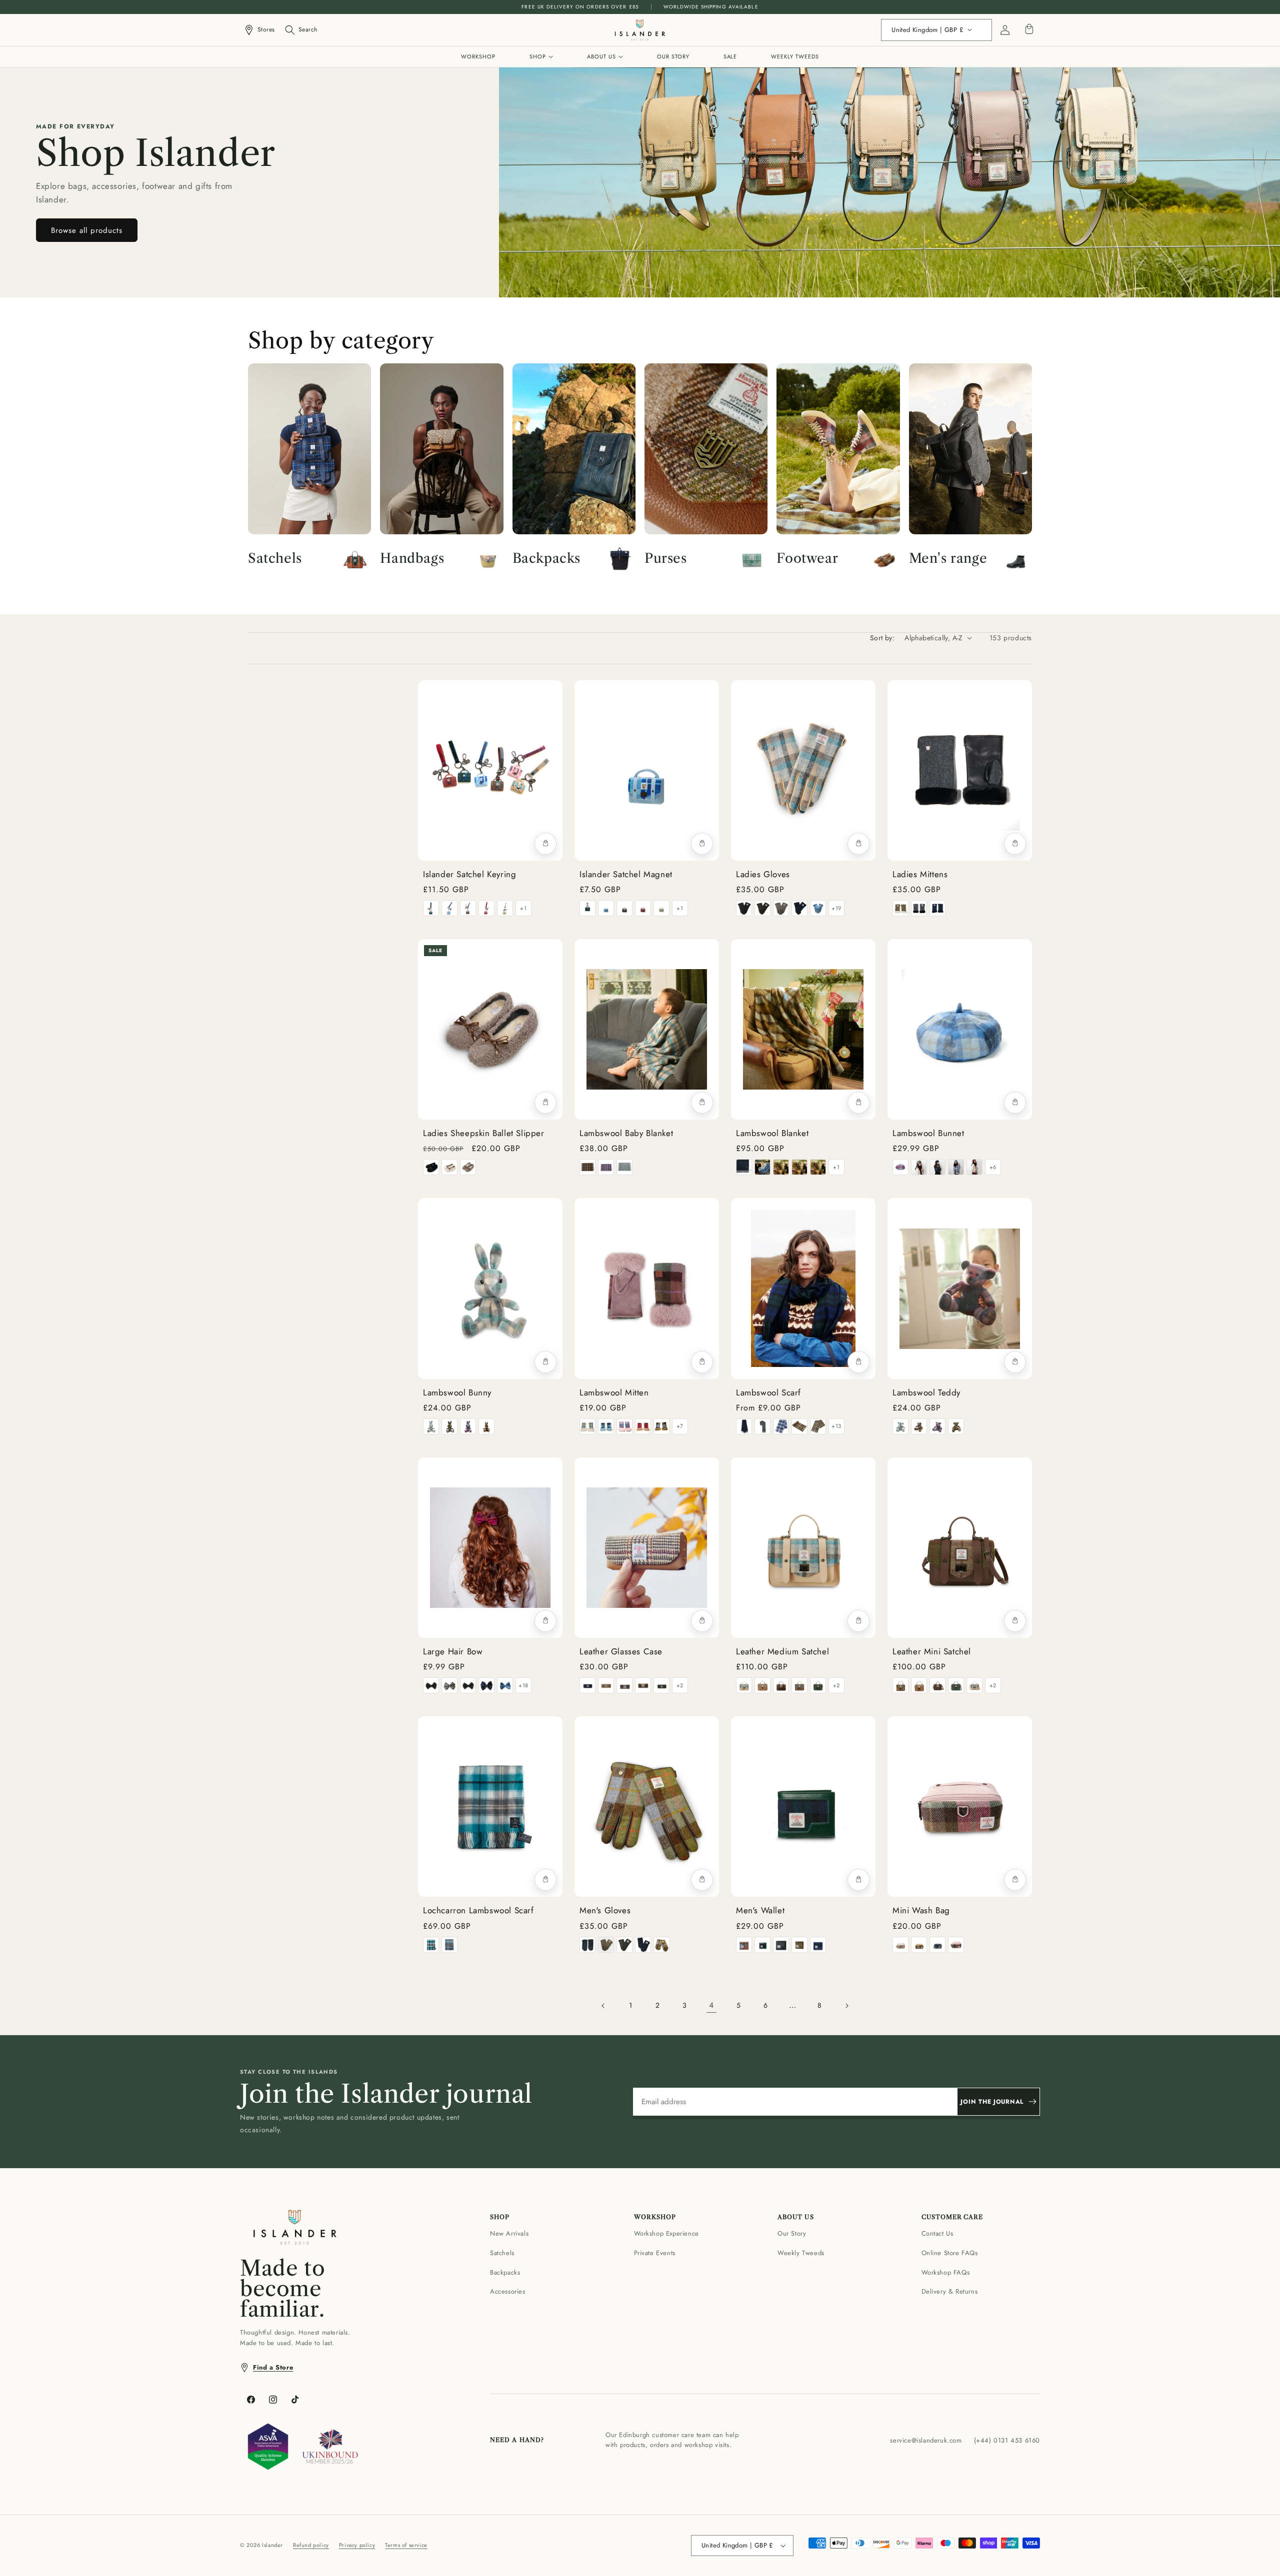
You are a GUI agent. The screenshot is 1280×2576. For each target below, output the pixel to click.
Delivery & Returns (950, 2291)
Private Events (655, 2253)
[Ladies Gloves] (803, 770)
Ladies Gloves (763, 874)
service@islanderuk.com (926, 2440)
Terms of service (406, 2545)
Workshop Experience (666, 2233)
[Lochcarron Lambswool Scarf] (490, 1807)
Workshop (478, 56)
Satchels (502, 2253)
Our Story (673, 56)
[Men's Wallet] (803, 1807)
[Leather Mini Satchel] (960, 1548)
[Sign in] (1005, 30)
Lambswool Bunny (457, 1392)
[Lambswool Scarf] (803, 1288)
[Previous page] (603, 2006)
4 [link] (711, 2005)
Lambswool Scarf (768, 1392)
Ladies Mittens (920, 874)
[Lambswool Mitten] (647, 1288)
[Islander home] (640, 30)
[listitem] (431, 908)
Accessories (508, 2291)
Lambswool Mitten (614, 1392)
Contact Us (937, 2233)
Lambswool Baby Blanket (626, 1133)
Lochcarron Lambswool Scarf (478, 1910)
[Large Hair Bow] (490, 1548)
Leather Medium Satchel (782, 1651)
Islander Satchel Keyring (469, 874)
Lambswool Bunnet (928, 1133)
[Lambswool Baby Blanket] (647, 1029)
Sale (730, 56)
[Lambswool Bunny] (490, 1288)
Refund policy (311, 2545)
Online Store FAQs (950, 2253)
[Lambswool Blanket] (803, 1029)
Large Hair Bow (453, 1651)
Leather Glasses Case (621, 1651)
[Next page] (846, 2006)
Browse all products (87, 230)
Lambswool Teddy (926, 1392)
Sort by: (882, 638)
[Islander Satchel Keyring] (490, 770)
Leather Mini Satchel (932, 1651)
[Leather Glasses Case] (647, 1548)
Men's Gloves (605, 1910)
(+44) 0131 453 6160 (1007, 2440)
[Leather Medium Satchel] (803, 1548)
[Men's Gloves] (647, 1807)
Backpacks (505, 2272)
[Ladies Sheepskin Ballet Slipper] (490, 1029)
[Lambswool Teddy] (960, 1288)
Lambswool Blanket (772, 1133)
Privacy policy (357, 2545)
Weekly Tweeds (795, 56)
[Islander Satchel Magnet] (647, 770)
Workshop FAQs (946, 2272)
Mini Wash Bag (921, 1910)
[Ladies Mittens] (960, 770)
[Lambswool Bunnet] (960, 1029)
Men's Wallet (760, 1910)
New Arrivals (509, 2233)
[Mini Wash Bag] (960, 1807)
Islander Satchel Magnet (626, 874)
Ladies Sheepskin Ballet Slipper (484, 1133)
